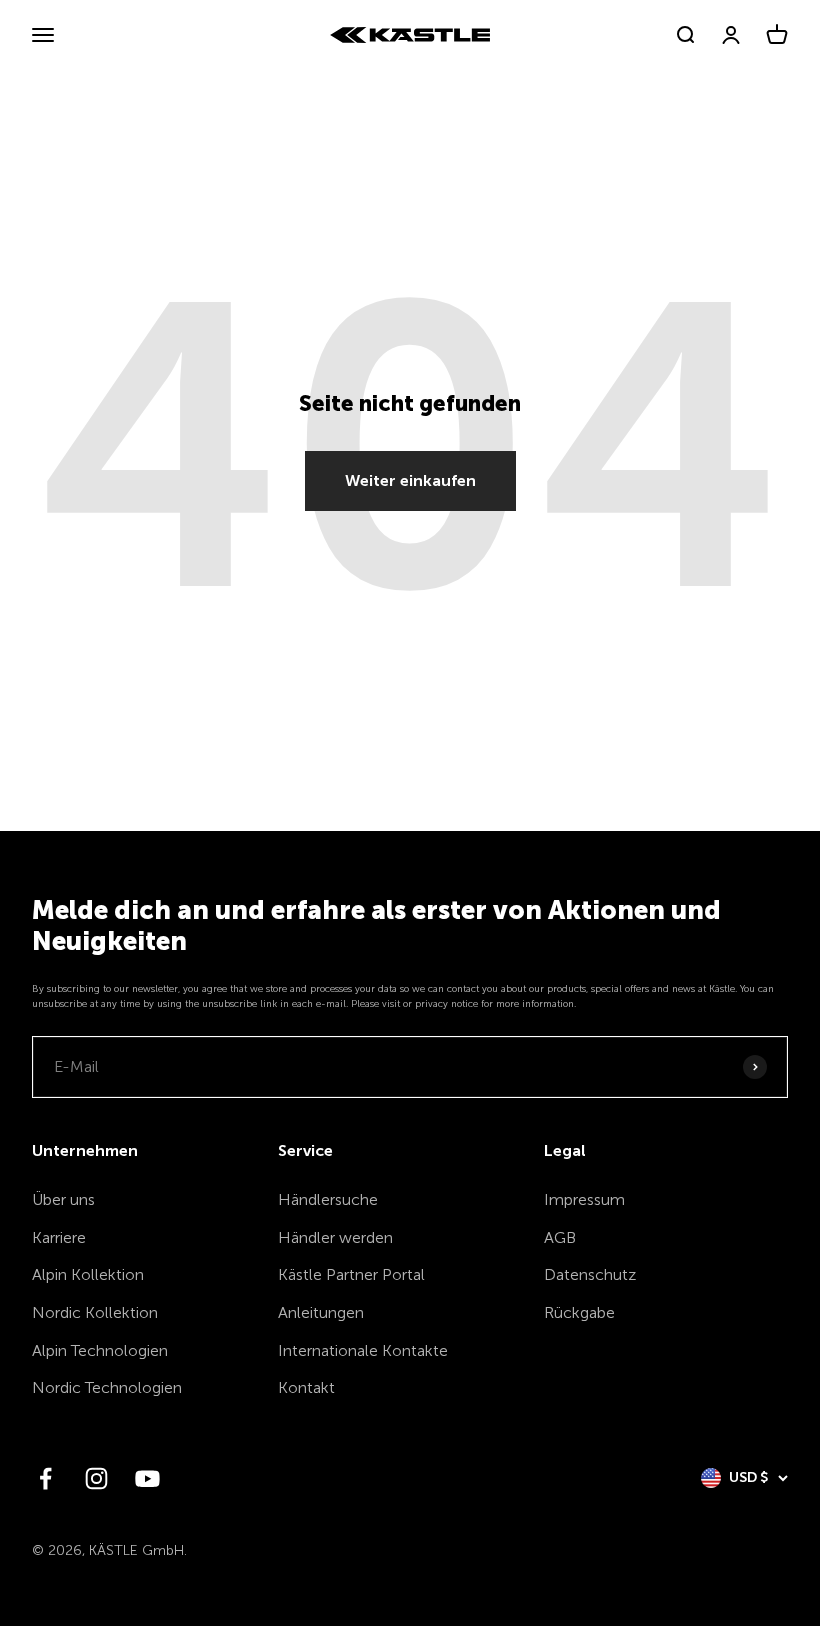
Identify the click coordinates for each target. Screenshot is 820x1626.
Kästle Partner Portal (351, 1274)
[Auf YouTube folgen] (147, 1478)
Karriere (59, 1237)
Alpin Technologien (100, 1350)
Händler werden (335, 1237)
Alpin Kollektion (88, 1274)
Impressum (584, 1199)
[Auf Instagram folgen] (96, 1478)
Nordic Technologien (107, 1387)
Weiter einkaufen (410, 480)
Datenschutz (590, 1274)
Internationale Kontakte (363, 1350)
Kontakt (306, 1387)
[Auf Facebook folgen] (45, 1478)
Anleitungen (321, 1312)
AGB (560, 1237)
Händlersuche (328, 1199)
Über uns (63, 1199)
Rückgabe (579, 1312)
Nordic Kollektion (95, 1312)
